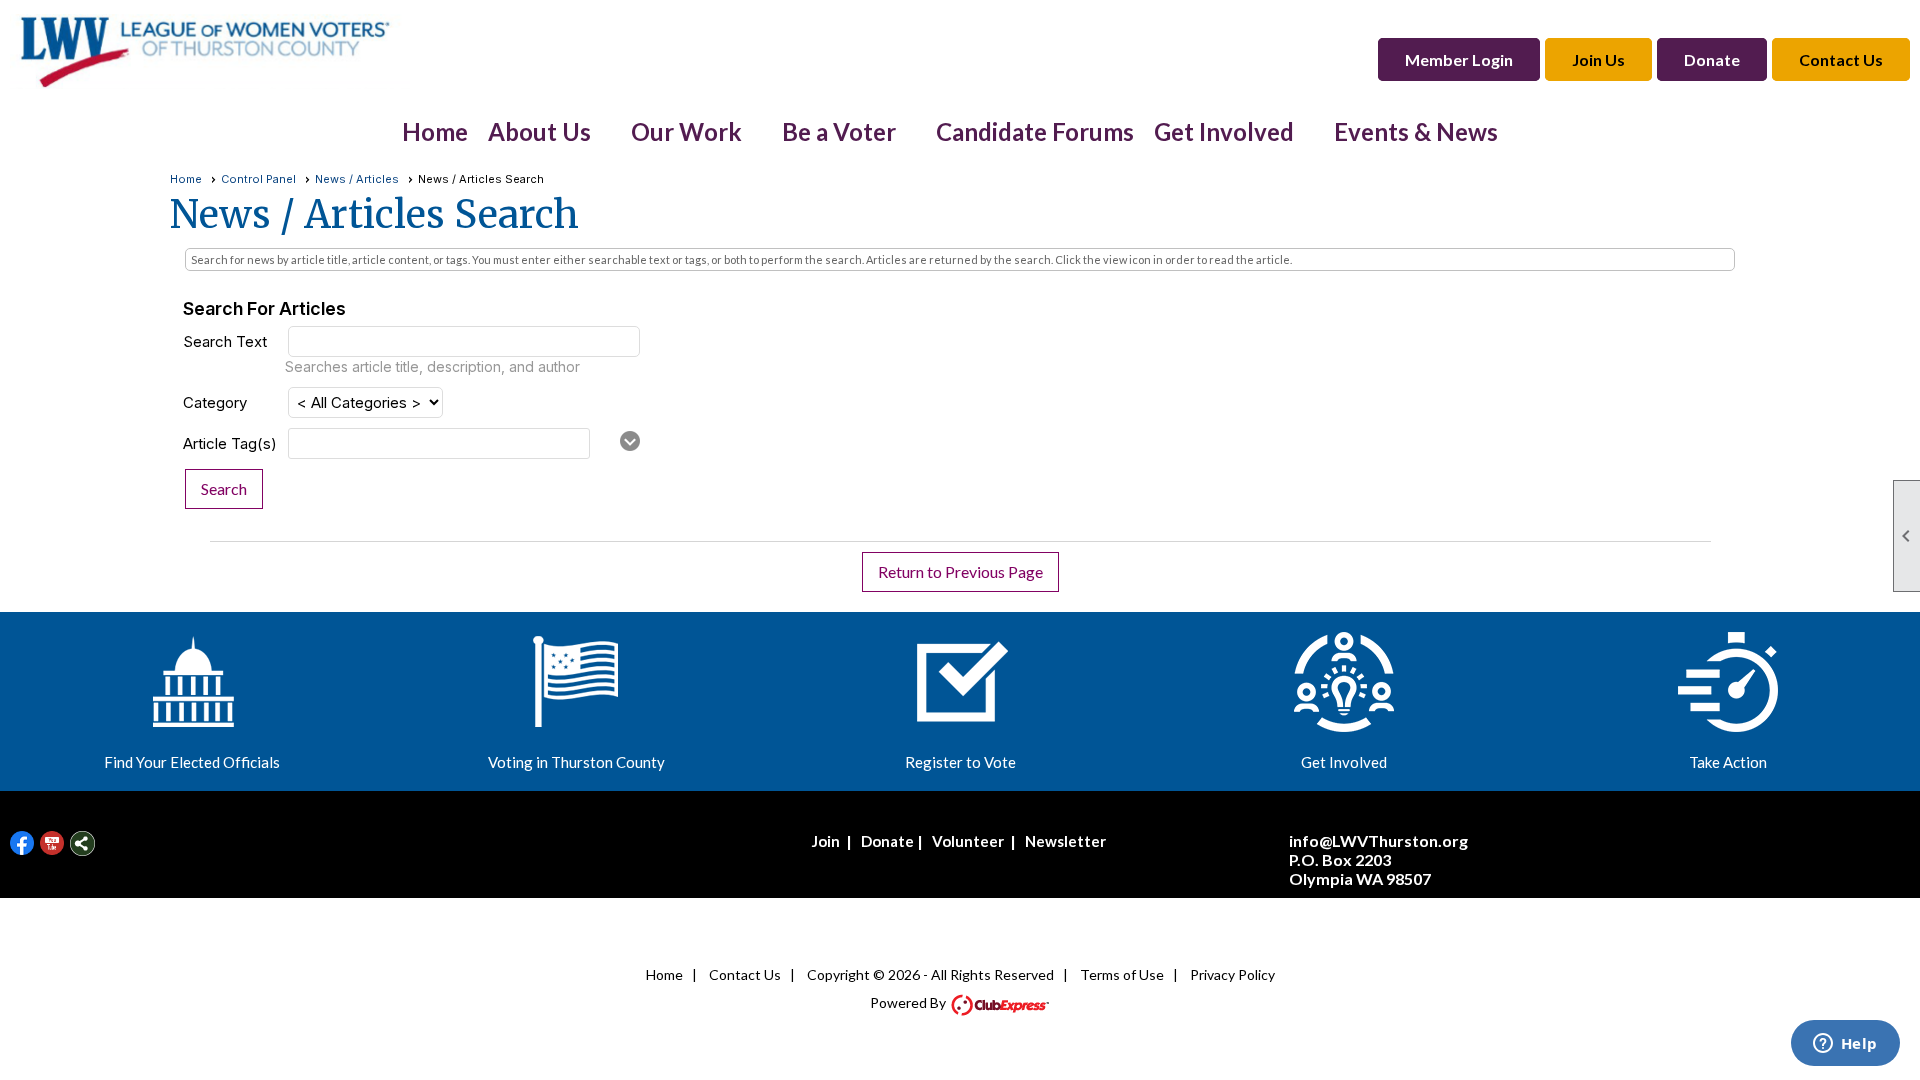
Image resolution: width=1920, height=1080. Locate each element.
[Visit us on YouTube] (52, 843)
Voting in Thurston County (576, 762)
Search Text (225, 341)
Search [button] (224, 488)
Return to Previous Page (960, 571)
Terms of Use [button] (1122, 974)
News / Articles (357, 179)
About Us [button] (539, 131)
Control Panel (258, 179)
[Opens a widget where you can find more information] (1845, 1045)
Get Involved (1344, 762)
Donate (887, 841)
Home (435, 131)
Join (826, 841)
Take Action (1728, 762)
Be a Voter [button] (839, 131)
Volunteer (968, 841)
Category (215, 402)
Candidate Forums (1035, 131)
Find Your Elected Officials (192, 762)
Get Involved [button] (1224, 131)
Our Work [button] (686, 131)
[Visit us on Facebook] (22, 843)
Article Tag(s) (230, 443)
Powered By (909, 1002)
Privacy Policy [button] (1232, 974)
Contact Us (745, 974)
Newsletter (1065, 841)
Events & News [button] (1416, 131)
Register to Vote (960, 762)
